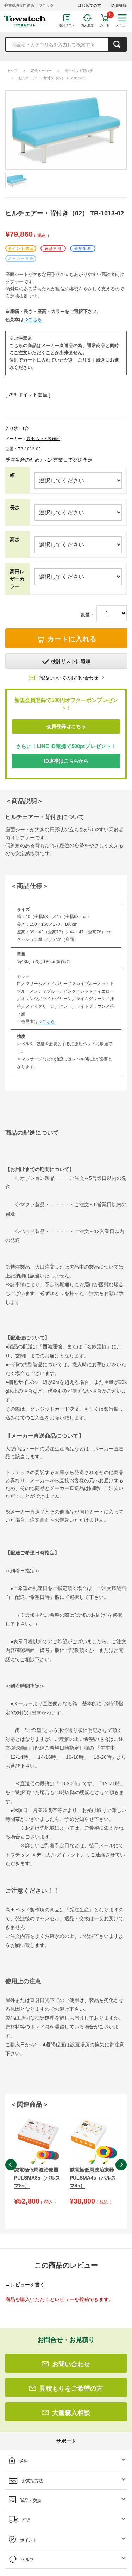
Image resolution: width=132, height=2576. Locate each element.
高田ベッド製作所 (79, 71)
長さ (15, 507)
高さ (15, 540)
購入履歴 (87, 25)
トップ (12, 71)
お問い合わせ (71, 2364)
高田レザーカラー (17, 579)
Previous (11, 2165)
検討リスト (67, 25)
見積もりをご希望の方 (71, 2389)
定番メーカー (41, 71)
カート (105, 25)
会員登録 (119, 5)
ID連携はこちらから (66, 761)
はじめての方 (89, 5)
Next (121, 2165)
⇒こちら (33, 319)
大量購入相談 (71, 2413)
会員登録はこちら (66, 726)
